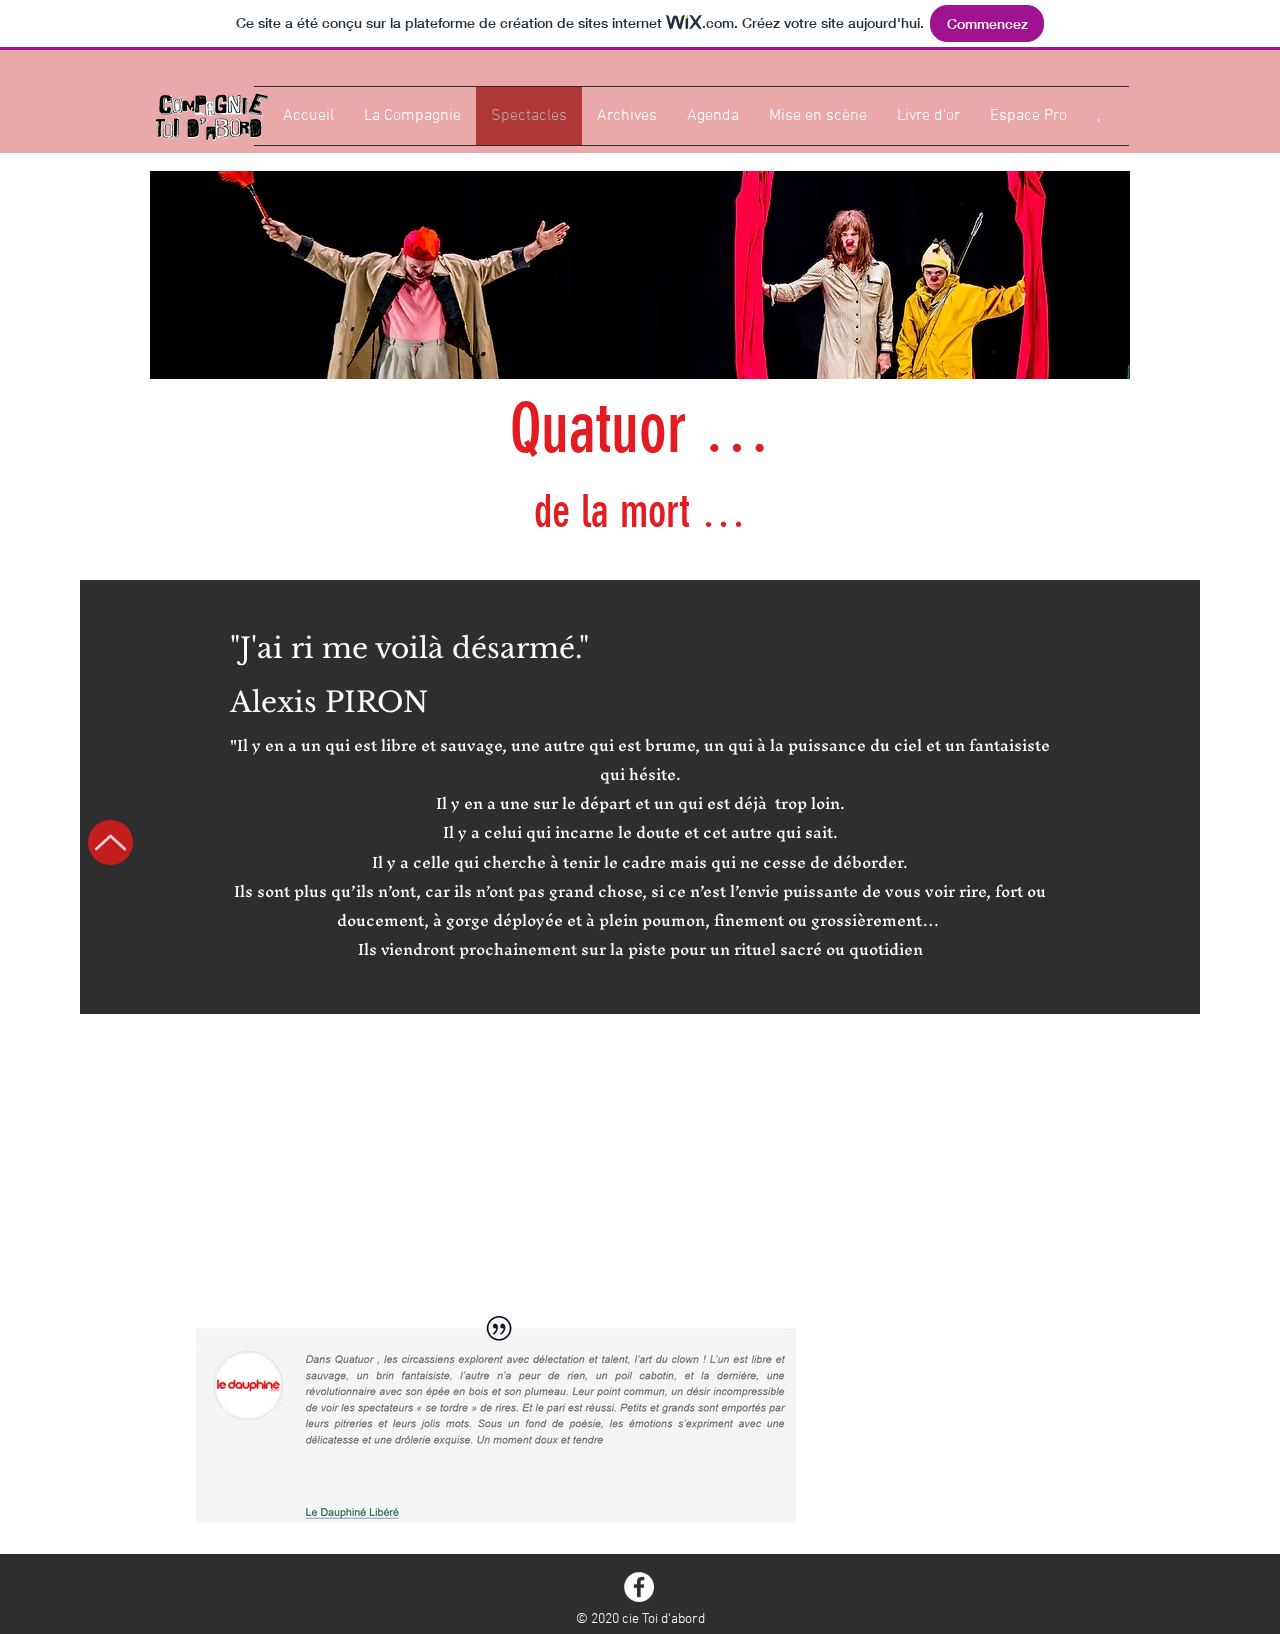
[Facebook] (639, 1587)
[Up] (110, 842)
